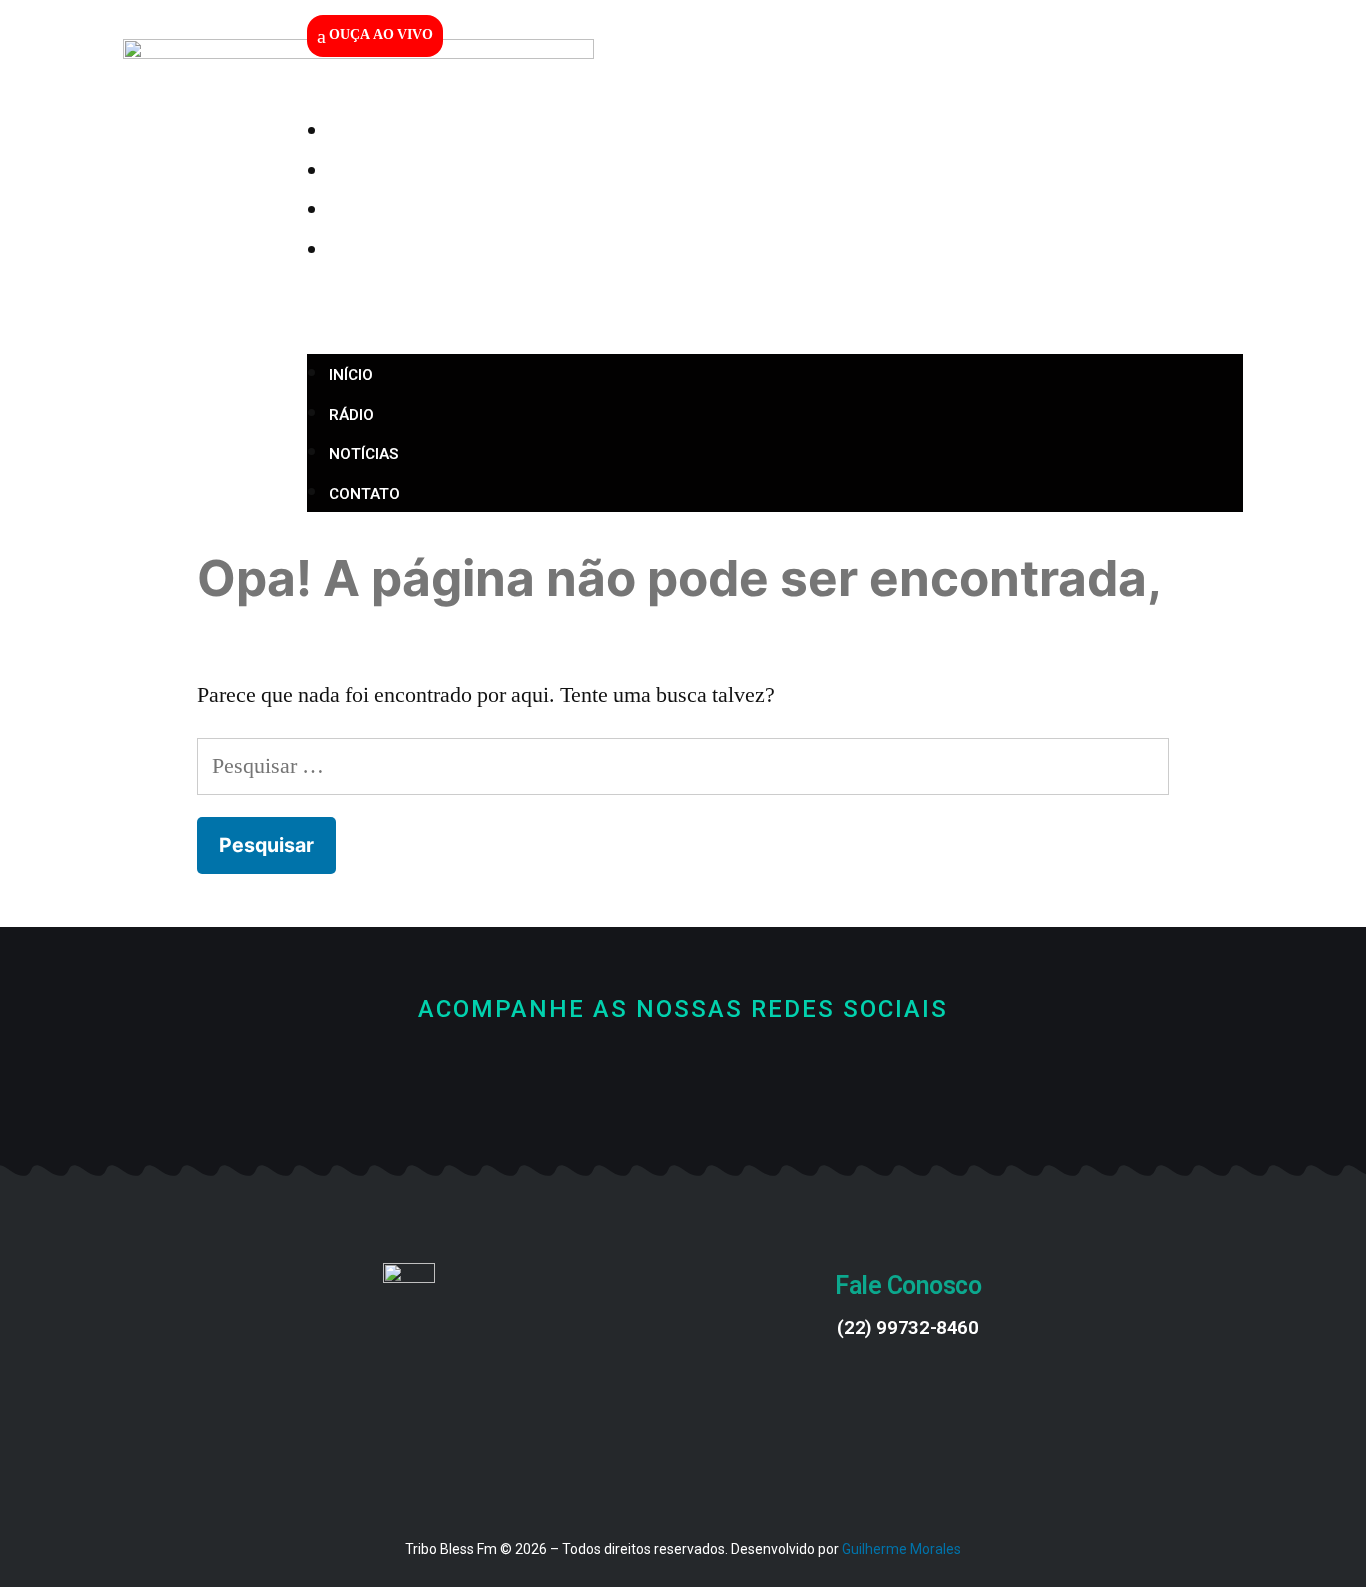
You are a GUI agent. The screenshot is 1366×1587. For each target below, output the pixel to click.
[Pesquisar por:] (683, 766)
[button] (775, 313)
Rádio (386, 173)
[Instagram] (750, 1079)
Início (386, 133)
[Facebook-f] (616, 1079)
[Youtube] (683, 1079)
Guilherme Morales (901, 1549)
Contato (399, 252)
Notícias (398, 212)
